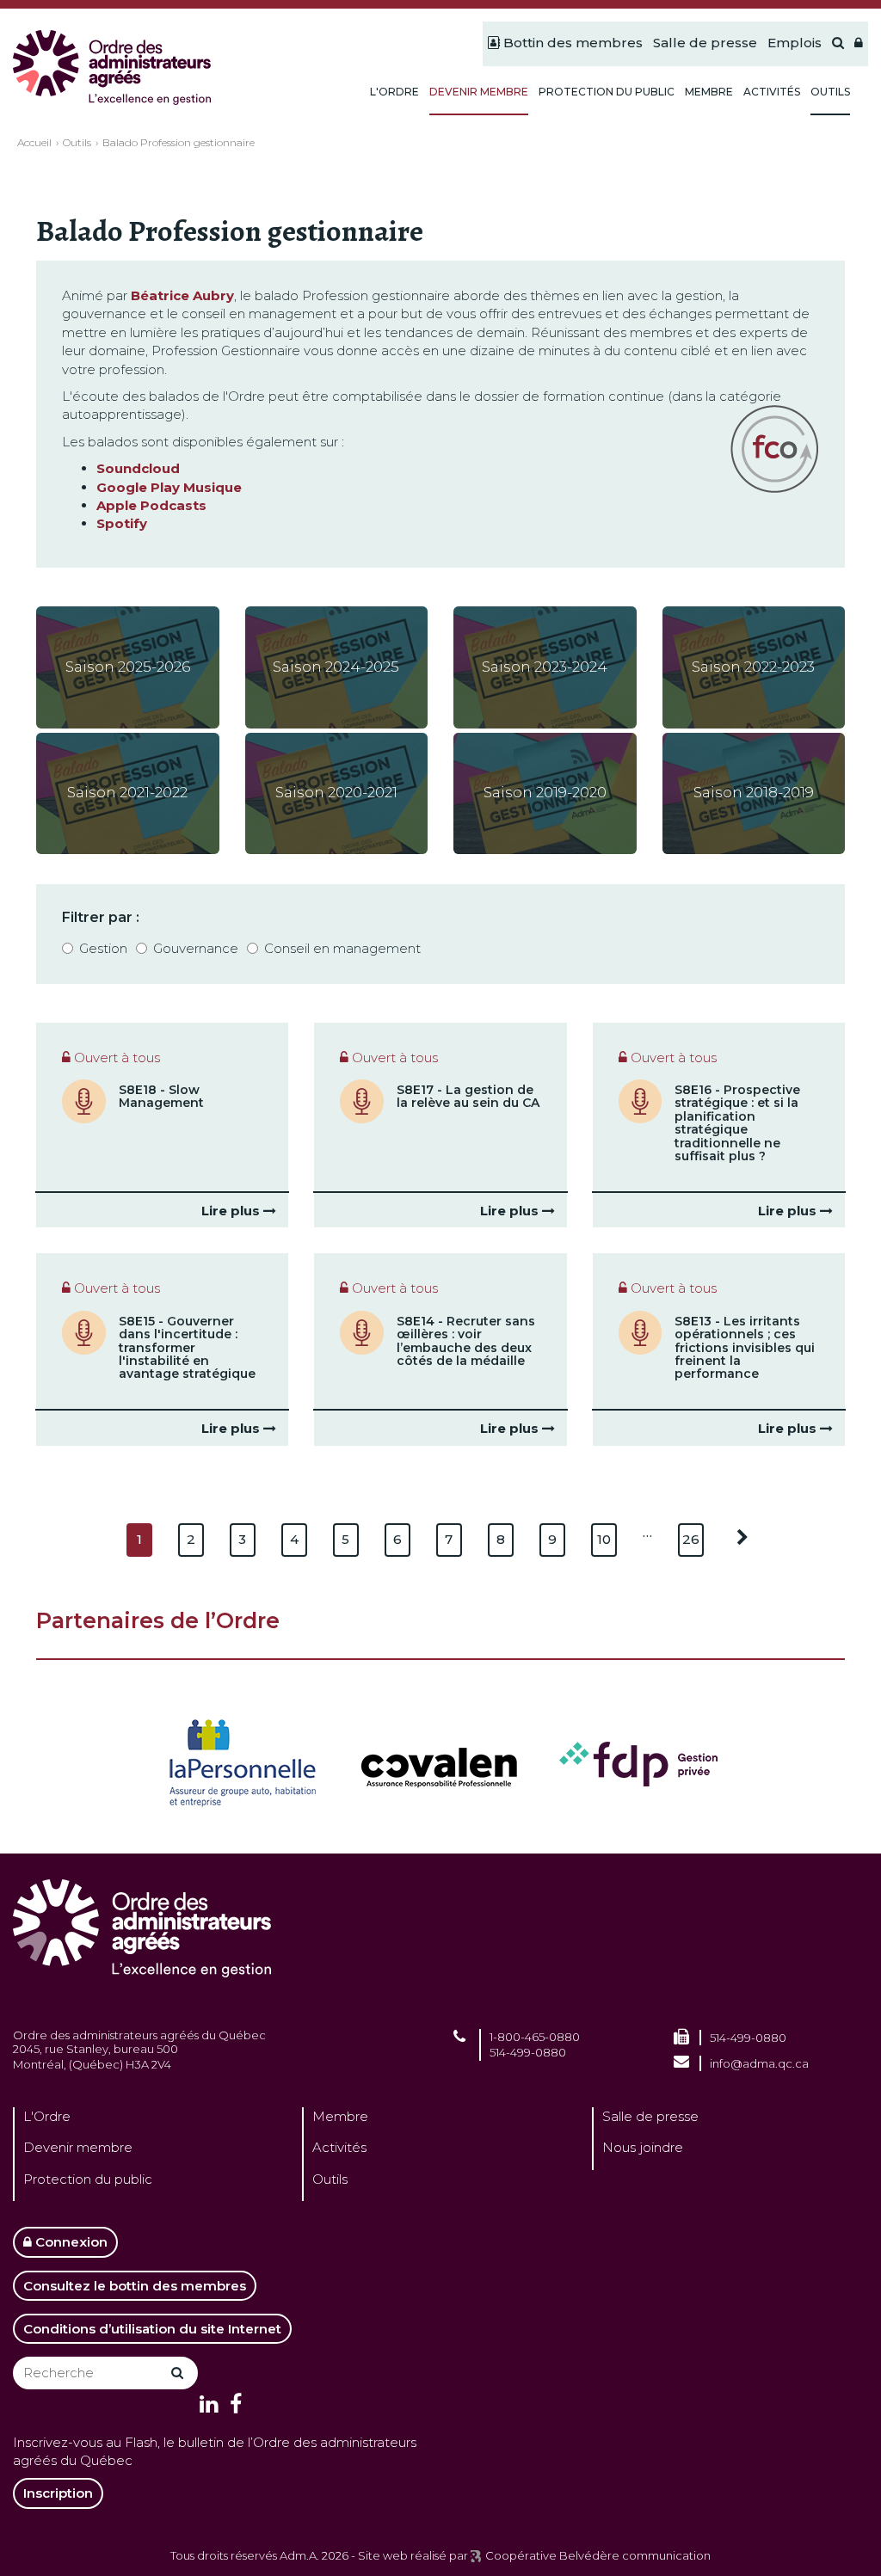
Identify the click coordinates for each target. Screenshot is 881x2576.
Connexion (70, 2242)
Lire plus (232, 1211)
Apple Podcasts (151, 505)
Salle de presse (650, 2116)
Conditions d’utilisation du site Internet (152, 2329)
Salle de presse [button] (705, 43)
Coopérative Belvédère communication (598, 2555)
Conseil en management (342, 948)
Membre (340, 2116)
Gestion (103, 948)
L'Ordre (47, 2116)
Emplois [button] (795, 43)
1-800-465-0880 (535, 2037)
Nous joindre (643, 2147)
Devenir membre (78, 2147)
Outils (77, 142)
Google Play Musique (169, 487)
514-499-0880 (528, 2052)
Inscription (58, 2493)
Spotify (122, 523)
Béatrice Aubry (182, 295)
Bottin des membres (571, 43)
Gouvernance (196, 948)
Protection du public (88, 2179)
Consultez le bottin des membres (135, 2286)
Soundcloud (138, 468)
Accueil (34, 142)
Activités (339, 2147)
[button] (859, 44)
